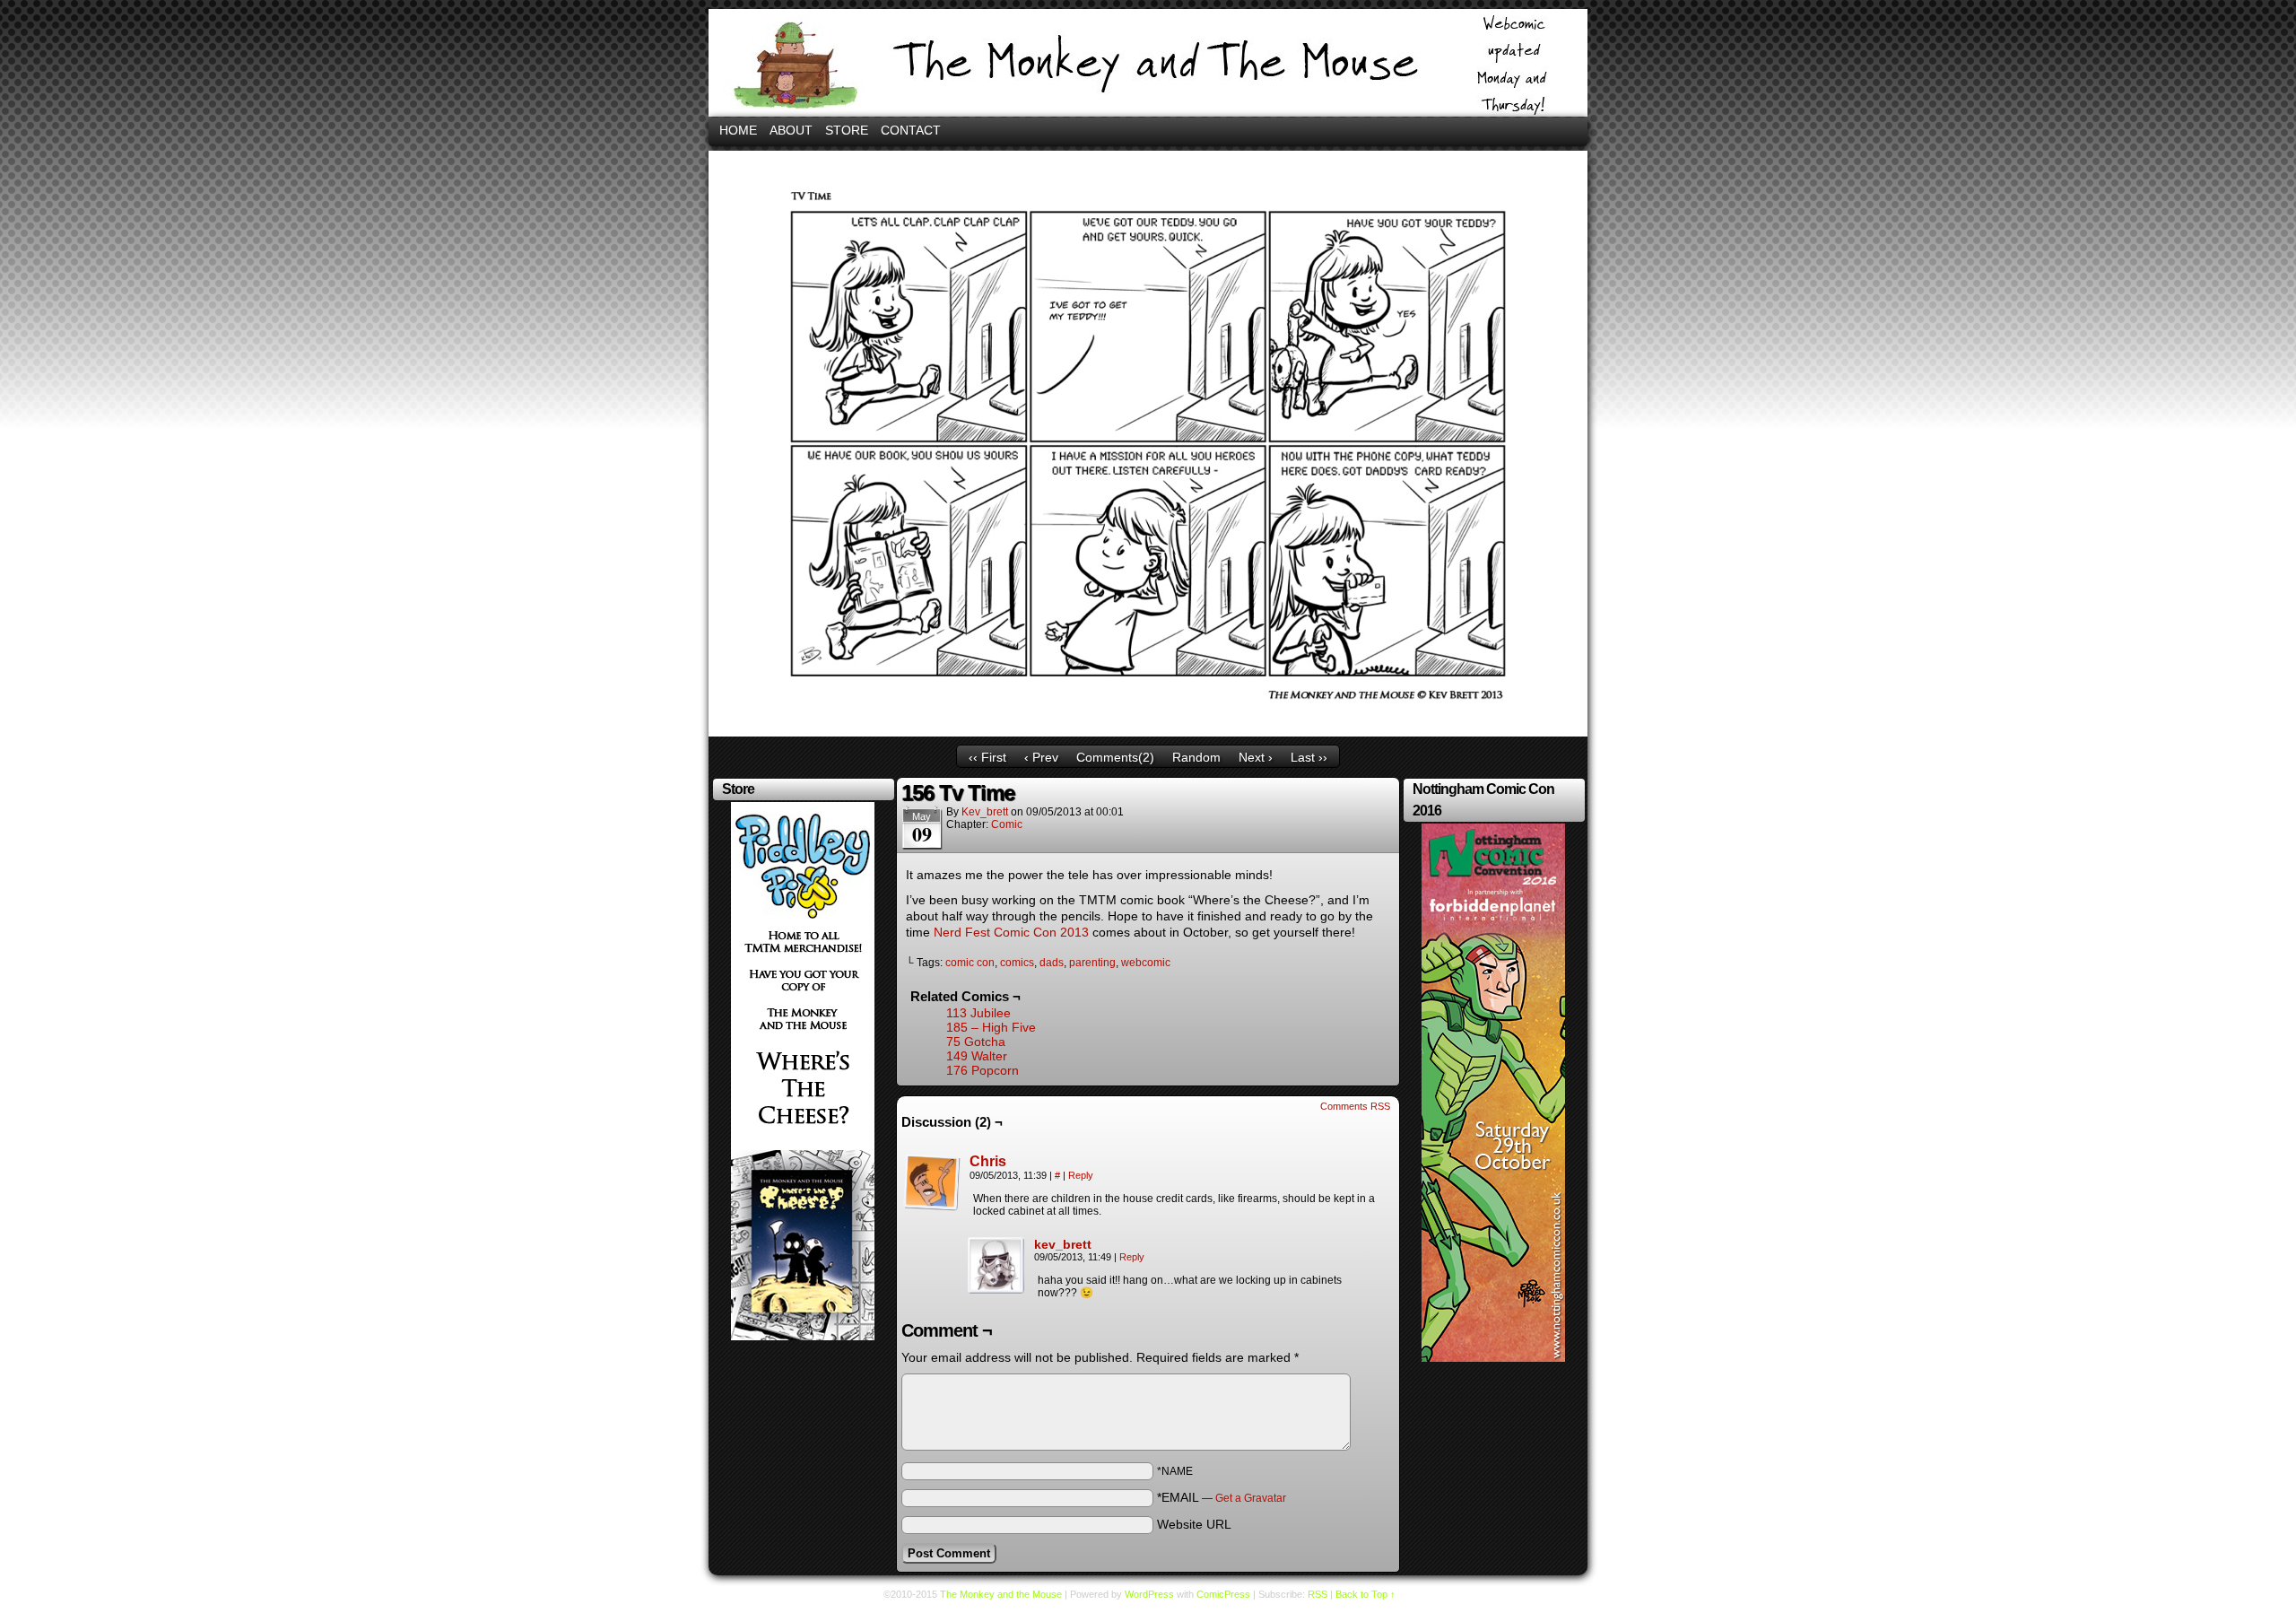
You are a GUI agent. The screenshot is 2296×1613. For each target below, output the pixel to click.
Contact (911, 130)
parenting (1092, 963)
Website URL (1194, 1524)
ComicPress (1223, 1594)
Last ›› (1309, 757)
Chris (988, 1161)
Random (1196, 757)
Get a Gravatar (1251, 1498)
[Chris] (932, 1207)
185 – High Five (991, 1027)
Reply (1081, 1175)
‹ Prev (1041, 757)
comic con (970, 963)
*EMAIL (1222, 1497)
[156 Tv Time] (1148, 732)
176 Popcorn (983, 1070)
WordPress (1149, 1594)
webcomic (1146, 963)
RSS (1318, 1594)
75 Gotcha (976, 1042)
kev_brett (985, 812)
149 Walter (977, 1056)
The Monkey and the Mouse (1148, 63)
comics (1017, 963)
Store (847, 130)
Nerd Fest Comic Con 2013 (1011, 932)
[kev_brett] (996, 1290)
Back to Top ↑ (1365, 1594)
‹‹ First (987, 757)
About (791, 130)
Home (738, 130)
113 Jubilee (978, 1013)
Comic (1007, 824)
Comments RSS (1355, 1106)
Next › (1256, 757)
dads (1052, 963)
